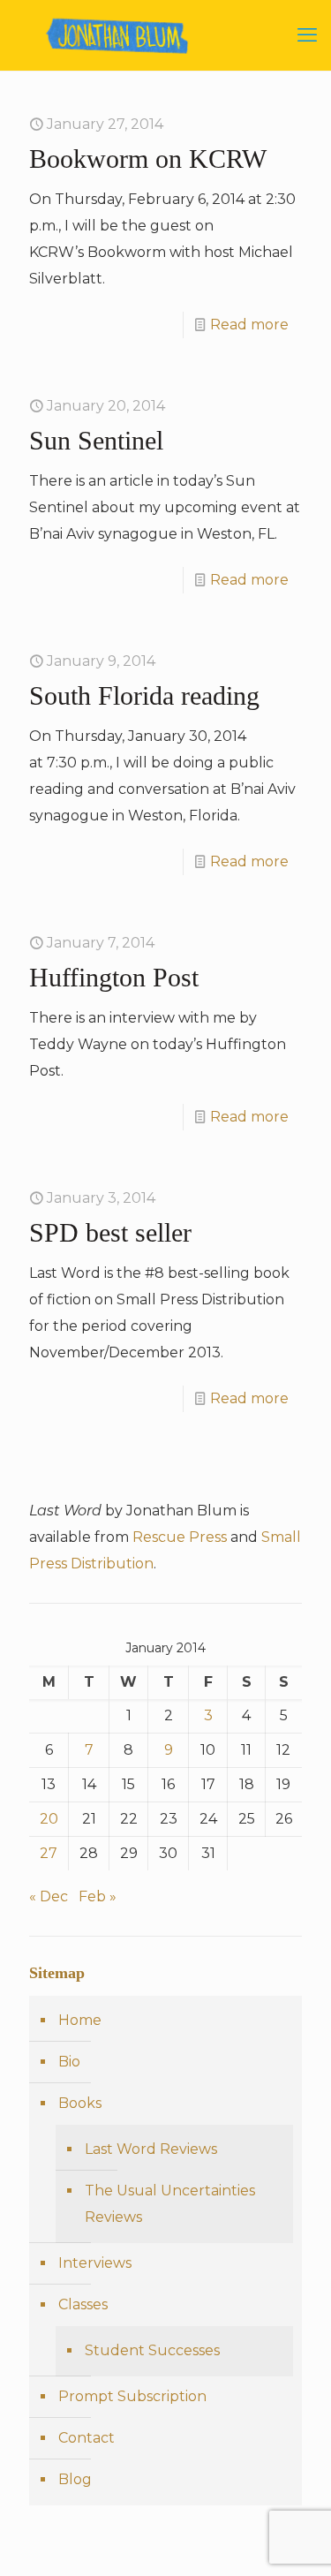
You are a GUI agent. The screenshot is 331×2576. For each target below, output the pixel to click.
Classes (83, 2304)
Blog (75, 2479)
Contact (87, 2438)
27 (49, 1853)
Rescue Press (180, 1537)
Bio (69, 2062)
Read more (249, 325)
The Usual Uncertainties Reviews (170, 2204)
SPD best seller (110, 1232)
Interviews (95, 2263)
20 (49, 1819)
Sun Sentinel (96, 440)
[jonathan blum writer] (165, 35)
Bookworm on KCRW (148, 159)
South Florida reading (144, 695)
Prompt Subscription (132, 2396)
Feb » (98, 1896)
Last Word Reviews (151, 2149)
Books (80, 2103)
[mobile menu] (307, 35)
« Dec (49, 1896)
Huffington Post (114, 977)
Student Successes (152, 2350)
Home (80, 2020)
